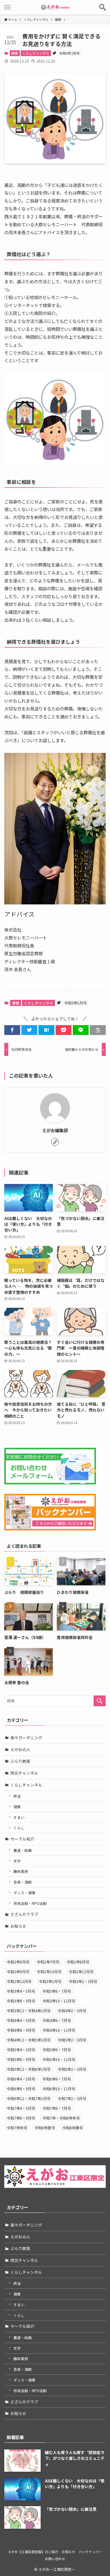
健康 (15, 53)
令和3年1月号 (70, 53)
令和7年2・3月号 (72, 2098)
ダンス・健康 (24, 1893)
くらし (19, 1828)
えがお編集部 (55, 1130)
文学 (17, 1861)
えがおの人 (20, 1750)
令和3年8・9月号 (21, 2001)
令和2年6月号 (18, 1962)
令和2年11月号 (81, 1971)
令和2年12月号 (19, 1981)
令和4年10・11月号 (59, 2030)
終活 (17, 1796)
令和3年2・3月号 (83, 1981)
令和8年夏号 (45, 2128)
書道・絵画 (23, 1850)
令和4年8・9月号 (21, 2030)
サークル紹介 (22, 1839)
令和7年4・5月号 (21, 2108)
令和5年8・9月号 (21, 2059)
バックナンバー (90, 2552)
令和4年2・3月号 (72, 2011)
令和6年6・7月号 (57, 2079)
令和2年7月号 (48, 1962)
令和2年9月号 (18, 1971)
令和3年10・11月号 (59, 2001)
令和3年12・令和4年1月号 (29, 2011)
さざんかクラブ (24, 1914)
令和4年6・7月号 (57, 2020)
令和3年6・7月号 (57, 1991)
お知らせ (18, 1926)
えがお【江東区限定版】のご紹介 (33, 2552)
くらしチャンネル (36, 53)
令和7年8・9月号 (21, 2118)
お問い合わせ (55, 2559)
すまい (19, 1817)
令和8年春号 (73, 2128)
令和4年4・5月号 (21, 2020)
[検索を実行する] (100, 1701)
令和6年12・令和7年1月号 (29, 2098)
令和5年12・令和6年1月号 (29, 2069)
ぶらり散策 (20, 1761)
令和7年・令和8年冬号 (61, 2118)
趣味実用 (21, 1871)
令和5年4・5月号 (21, 2050)
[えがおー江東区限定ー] (55, 7)
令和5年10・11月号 (59, 2059)
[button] (103, 7)
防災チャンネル (24, 1773)
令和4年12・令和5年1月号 (29, 2040)
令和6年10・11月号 (59, 2089)
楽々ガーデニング (26, 1738)
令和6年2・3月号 (72, 2069)
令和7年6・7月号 (57, 2108)
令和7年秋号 (17, 2128)
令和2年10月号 (49, 1971)
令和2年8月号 (78, 1962)
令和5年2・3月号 (72, 2040)
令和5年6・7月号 (57, 2050)
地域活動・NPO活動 (30, 1903)
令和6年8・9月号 (21, 2089)
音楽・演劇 (23, 1882)
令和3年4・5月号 (21, 1991)
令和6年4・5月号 (21, 2079)
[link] (55, 1142)
